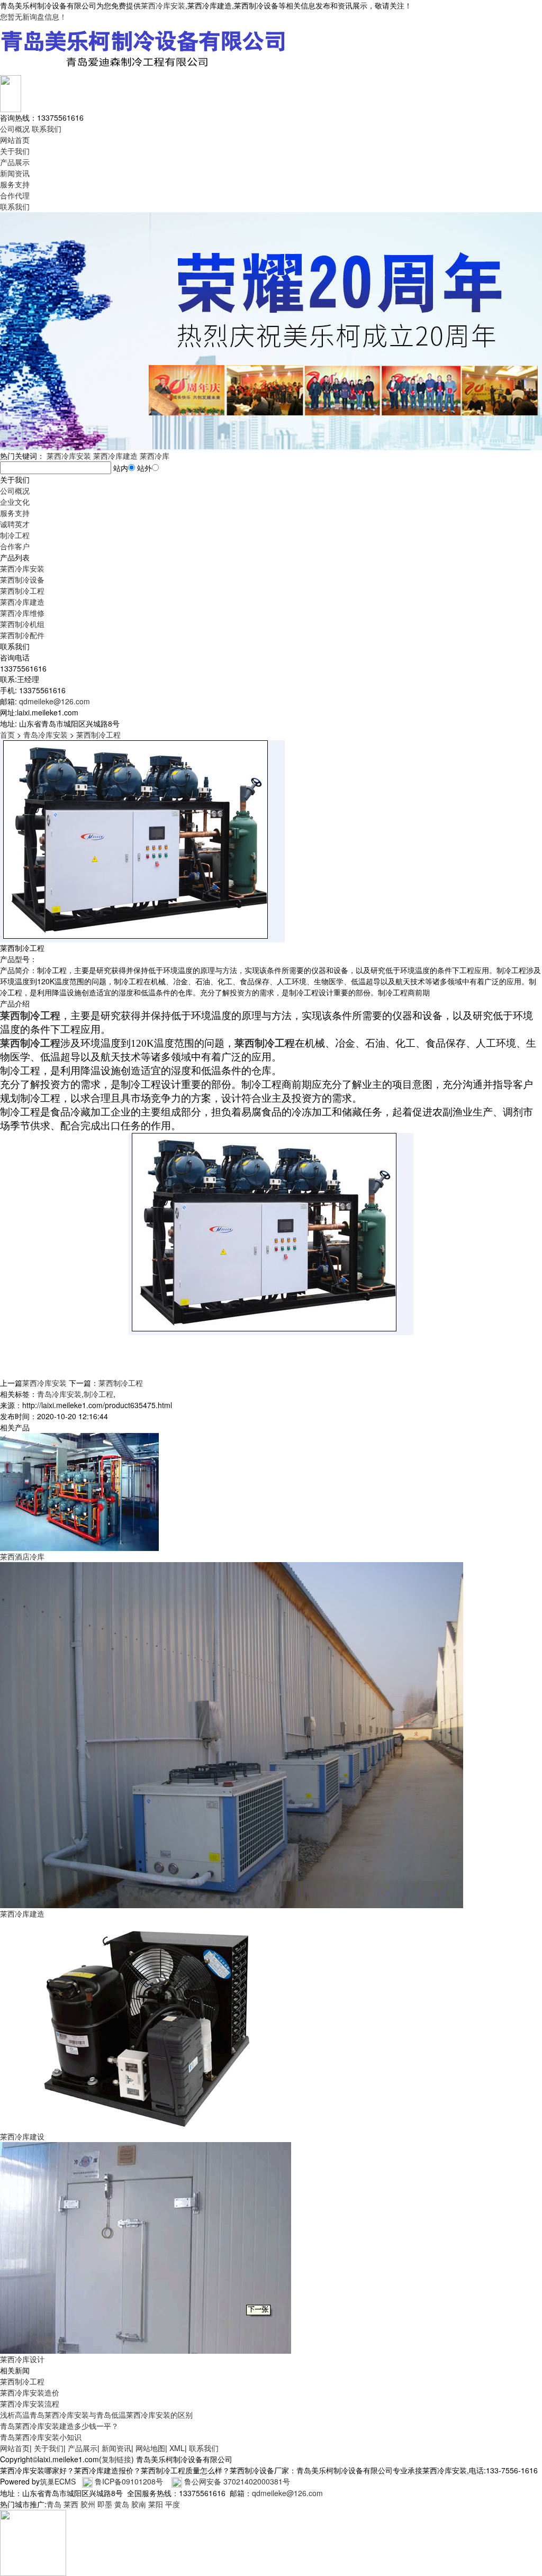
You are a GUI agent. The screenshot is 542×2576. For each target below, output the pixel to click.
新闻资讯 (15, 173)
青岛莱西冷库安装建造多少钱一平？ (59, 2426)
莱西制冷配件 (22, 635)
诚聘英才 (15, 524)
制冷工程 (15, 535)
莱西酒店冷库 (22, 1556)
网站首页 (15, 140)
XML (177, 2448)
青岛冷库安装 (46, 734)
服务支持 (15, 184)
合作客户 (15, 546)
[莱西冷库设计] (146, 2247)
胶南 (139, 2504)
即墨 (105, 2504)
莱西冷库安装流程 (30, 2403)
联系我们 (47, 129)
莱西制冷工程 (22, 591)
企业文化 (15, 502)
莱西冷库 (155, 456)
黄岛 (122, 2504)
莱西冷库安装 (163, 5)
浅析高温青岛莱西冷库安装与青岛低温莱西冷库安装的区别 (96, 2415)
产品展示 (15, 162)
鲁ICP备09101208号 (129, 2481)
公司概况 (15, 129)
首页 (7, 734)
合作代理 (15, 195)
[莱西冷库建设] (146, 2024)
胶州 (88, 2504)
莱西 (71, 2504)
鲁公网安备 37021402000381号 (237, 2481)
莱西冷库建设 (22, 2136)
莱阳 (156, 2504)
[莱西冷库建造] (232, 1734)
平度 (173, 2504)
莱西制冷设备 (22, 579)
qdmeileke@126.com (55, 701)
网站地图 (150, 2448)
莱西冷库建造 (115, 456)
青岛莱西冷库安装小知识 (41, 2437)
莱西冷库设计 (22, 2359)
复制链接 (116, 2459)
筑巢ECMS (58, 2481)
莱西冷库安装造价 (30, 2392)
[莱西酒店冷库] (79, 1491)
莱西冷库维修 (22, 613)
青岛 (54, 2504)
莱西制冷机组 (22, 624)
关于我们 (15, 151)
